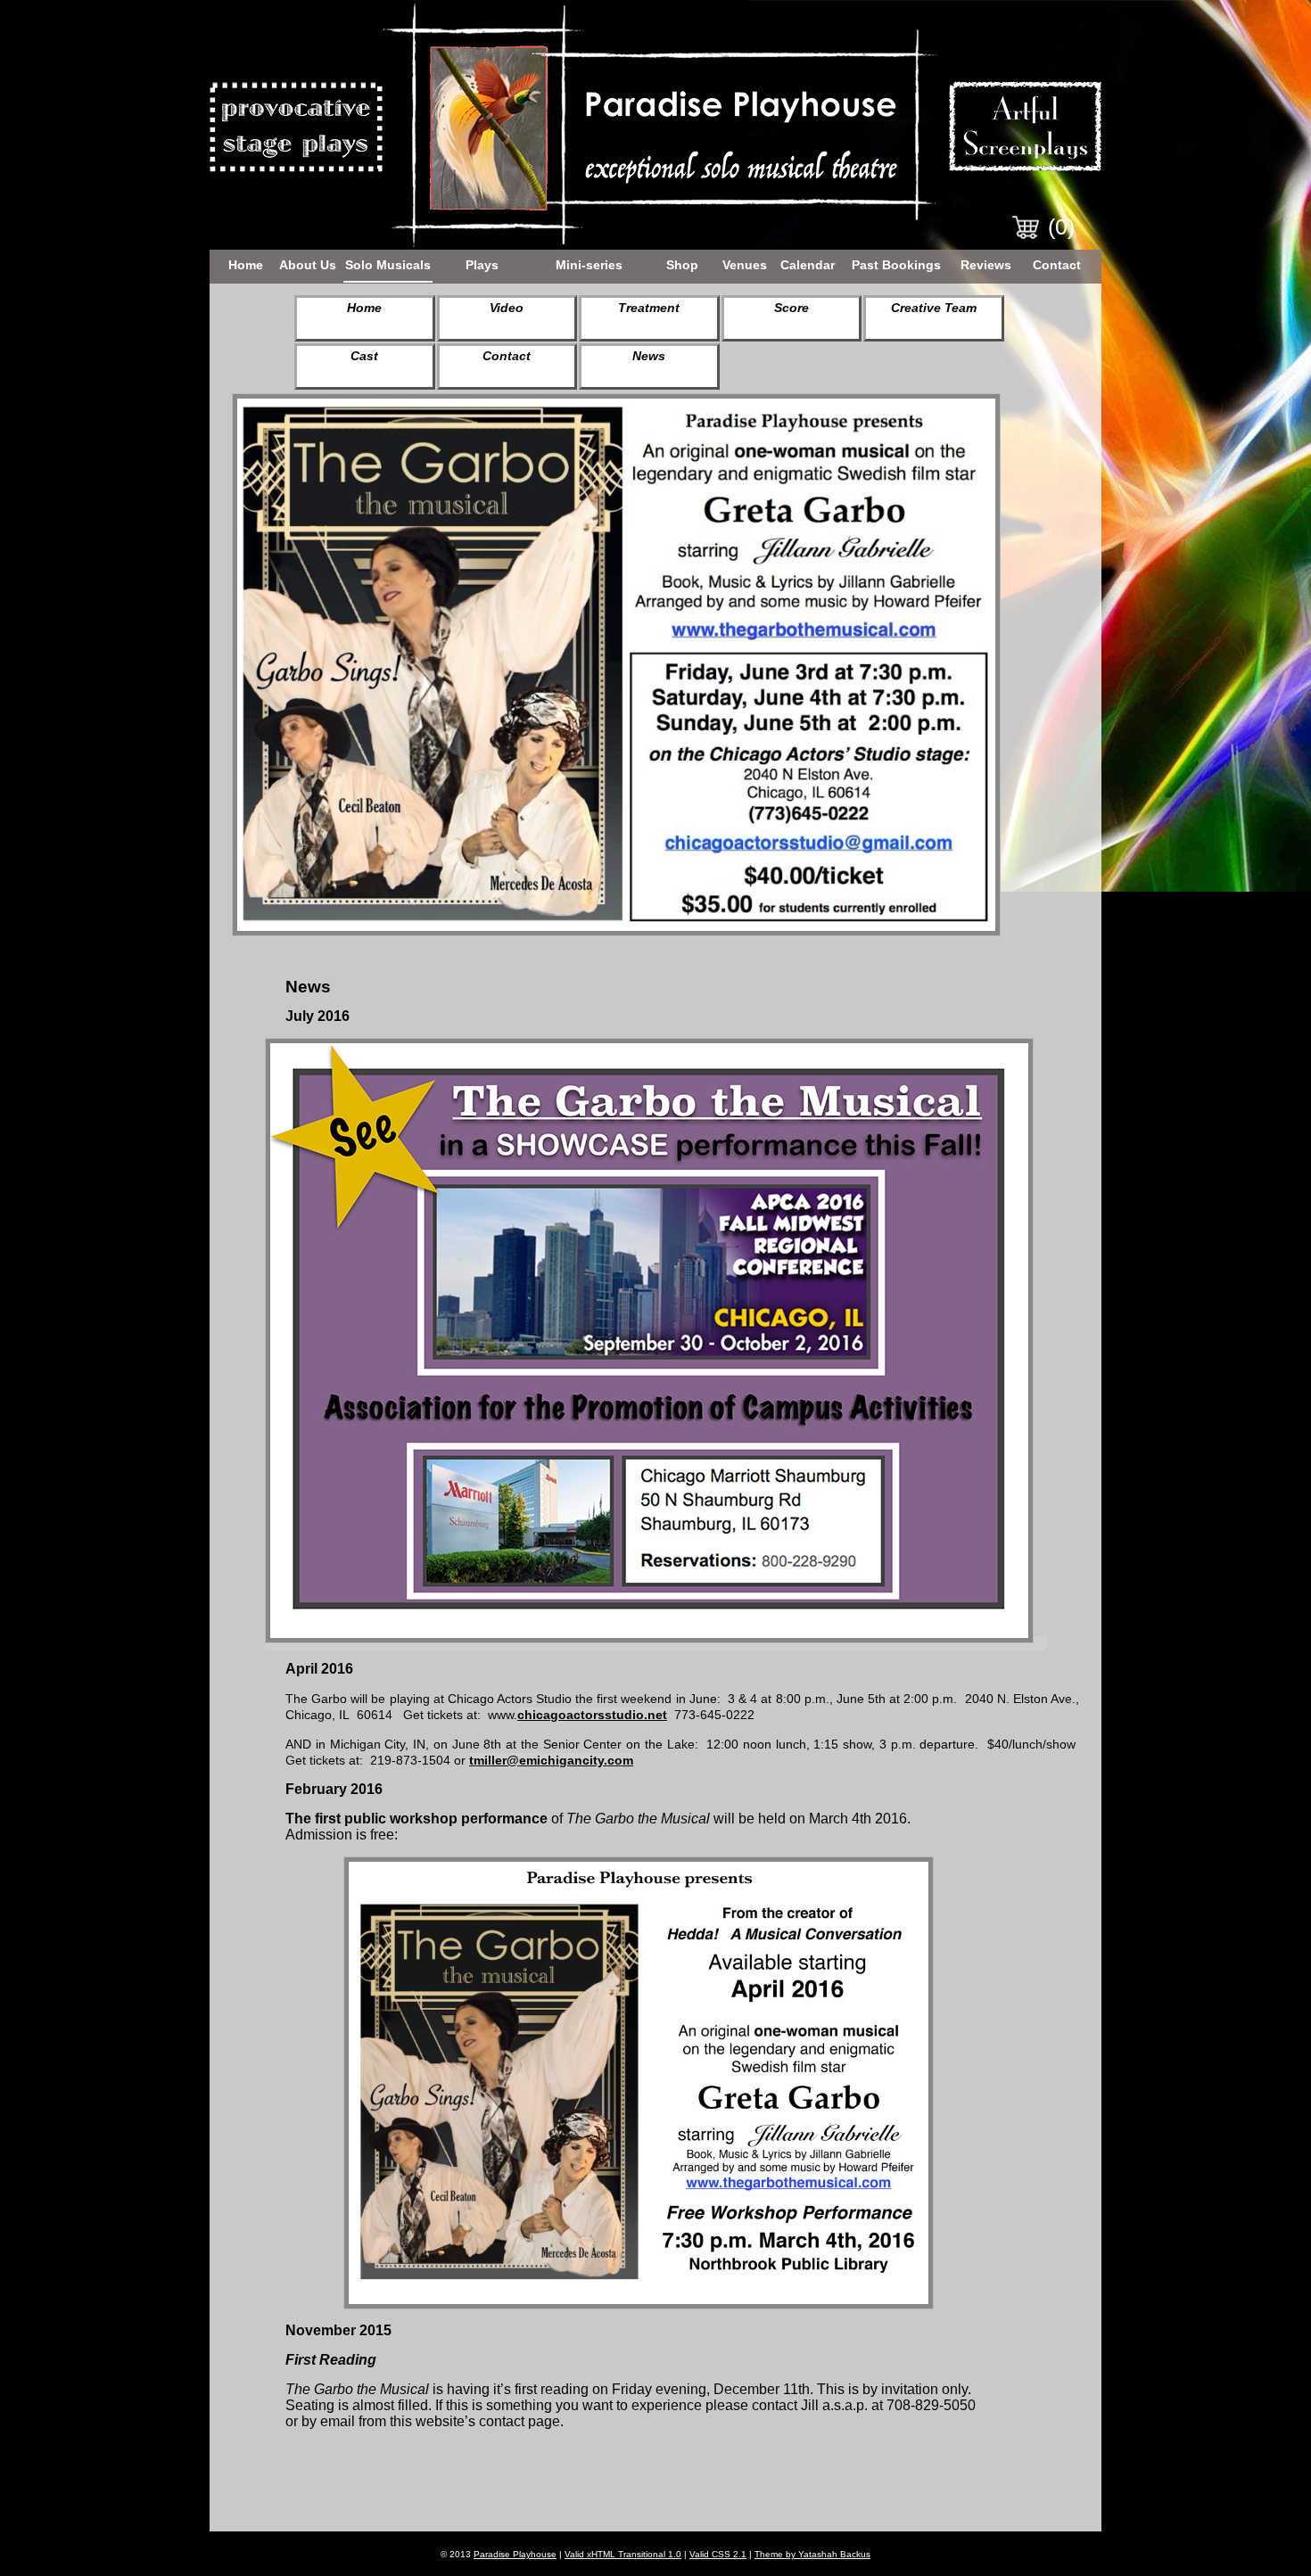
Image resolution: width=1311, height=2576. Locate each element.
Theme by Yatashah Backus (812, 2554)
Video (507, 308)
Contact (1057, 265)
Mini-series (589, 265)
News (649, 356)
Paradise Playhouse (515, 2554)
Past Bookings (896, 265)
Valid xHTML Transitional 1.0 (623, 2554)
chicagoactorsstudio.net (592, 1715)
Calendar (808, 265)
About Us (308, 265)
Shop (682, 265)
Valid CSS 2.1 (718, 2554)
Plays (482, 265)
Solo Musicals (388, 265)
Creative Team (934, 308)
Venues (745, 265)
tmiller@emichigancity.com (551, 1760)
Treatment (649, 308)
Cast (364, 356)
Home (246, 265)
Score (792, 308)
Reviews (986, 265)
